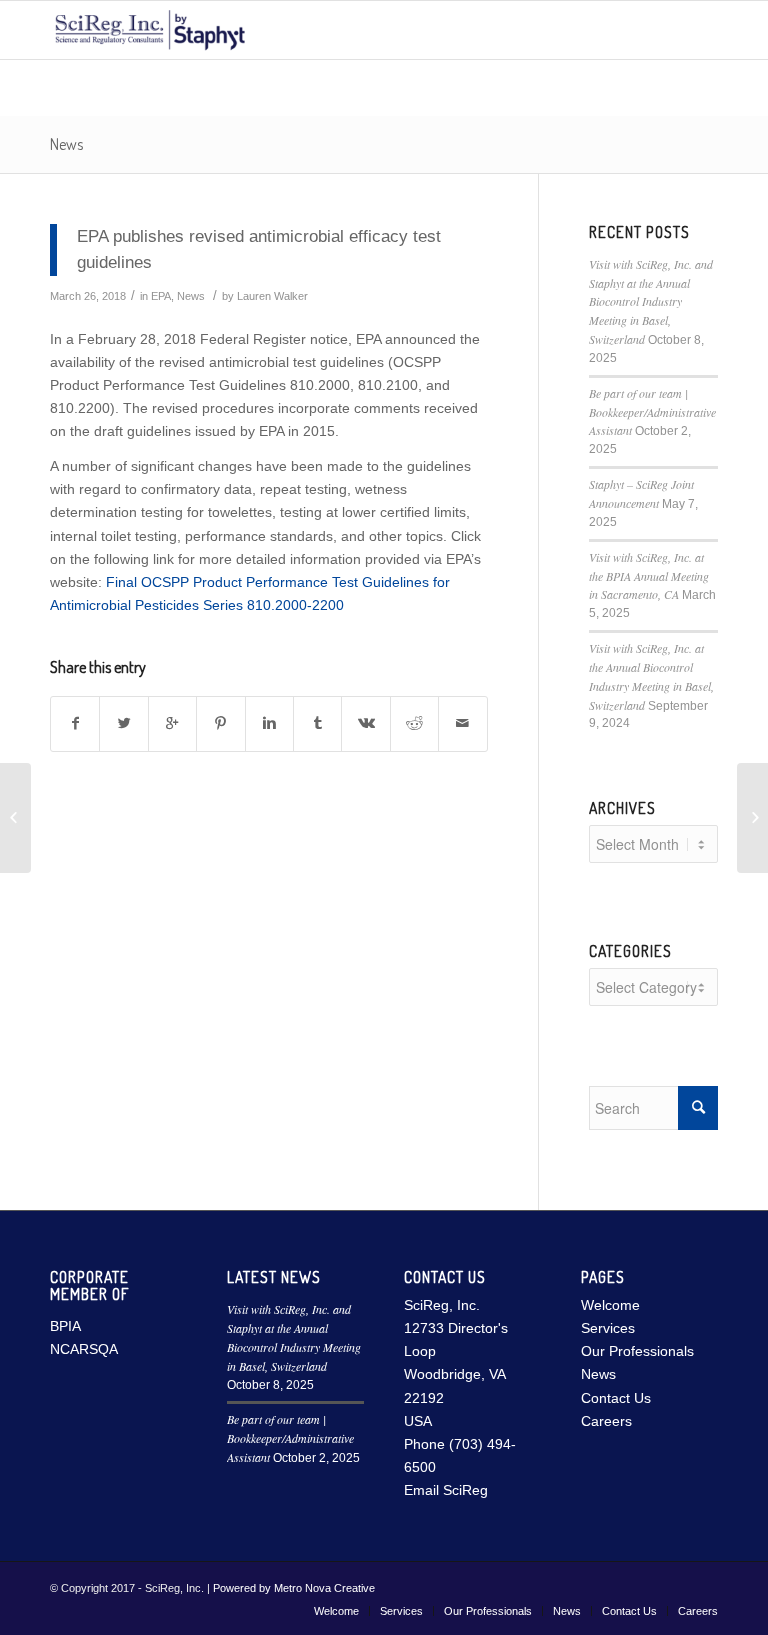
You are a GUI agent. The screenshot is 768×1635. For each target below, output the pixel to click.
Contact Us (616, 1398)
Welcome (610, 1305)
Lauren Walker (272, 296)
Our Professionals (637, 1351)
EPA (161, 296)
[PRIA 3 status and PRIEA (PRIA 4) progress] (15, 818)
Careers (606, 1421)
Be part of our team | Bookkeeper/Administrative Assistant (652, 412)
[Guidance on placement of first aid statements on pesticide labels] (752, 818)
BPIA (65, 1326)
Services (608, 1328)
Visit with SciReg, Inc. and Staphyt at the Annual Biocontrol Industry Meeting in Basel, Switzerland (651, 301)
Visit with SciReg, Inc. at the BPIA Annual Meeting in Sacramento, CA (649, 576)
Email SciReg (446, 1490)
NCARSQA (84, 1349)
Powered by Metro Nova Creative (294, 1588)
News (66, 144)
